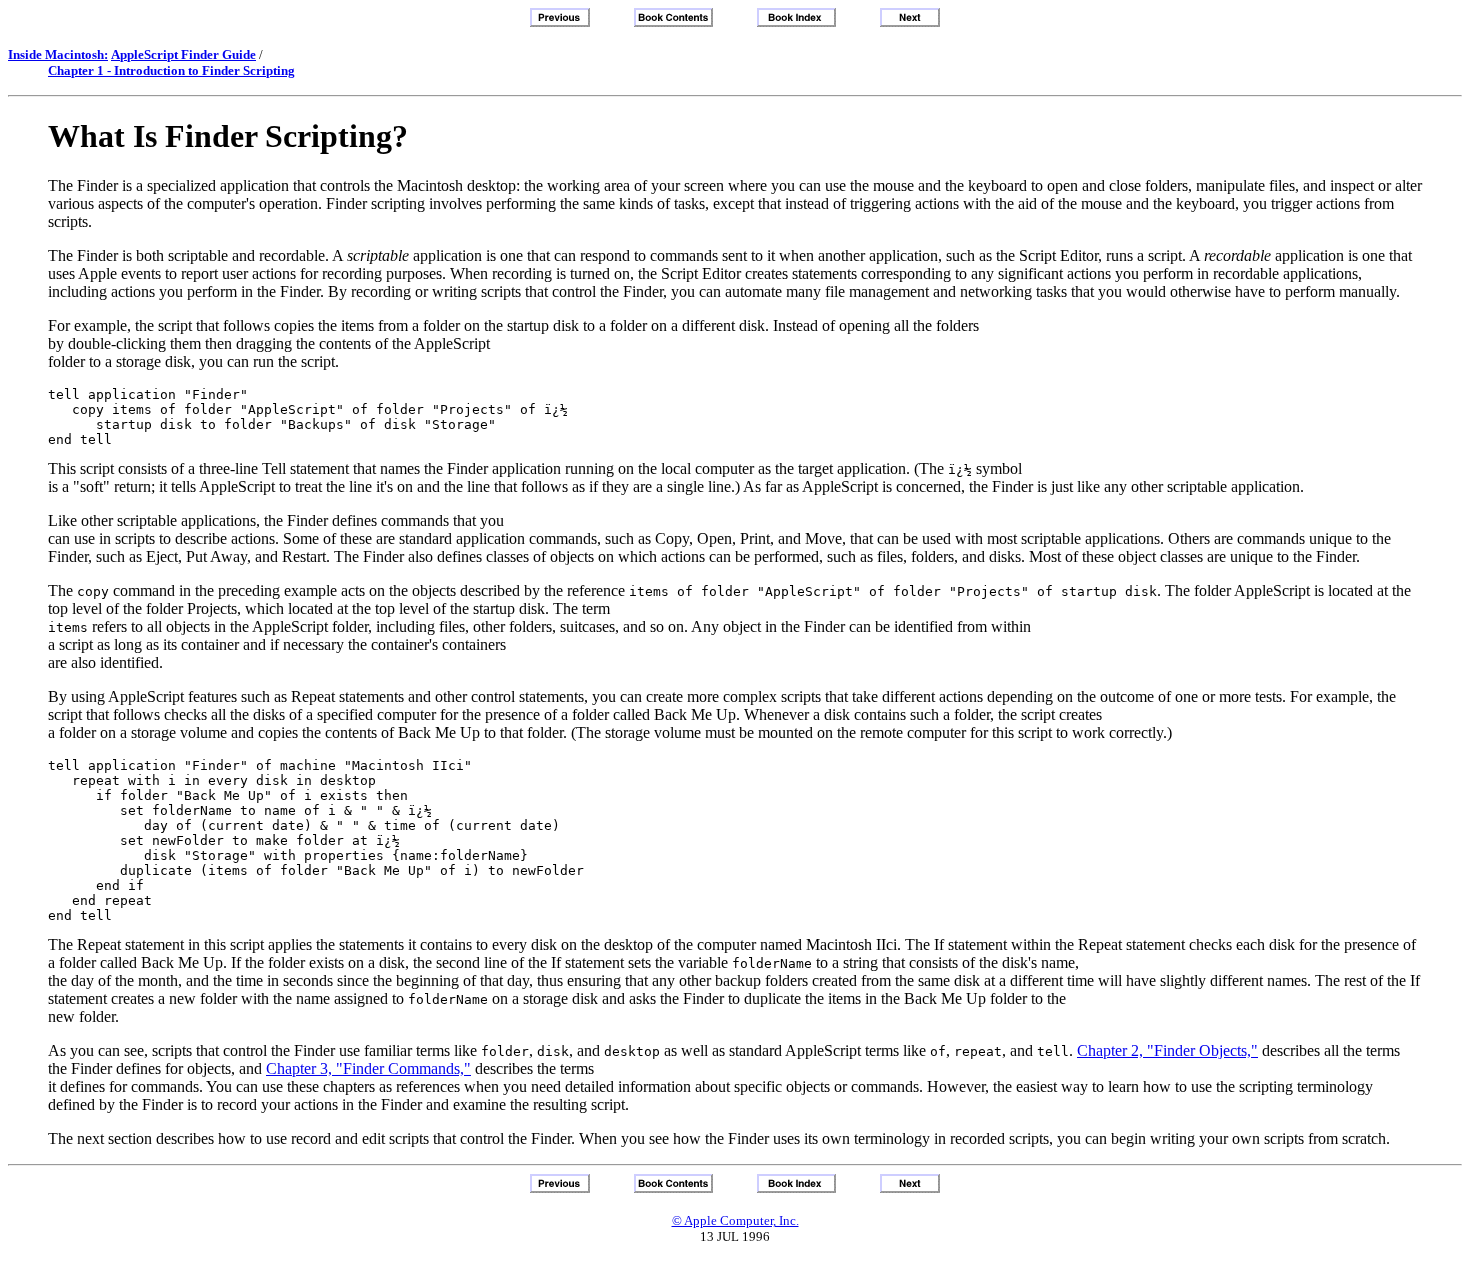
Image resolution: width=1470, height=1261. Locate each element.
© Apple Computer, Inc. (735, 1220)
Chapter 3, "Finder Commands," (368, 1068)
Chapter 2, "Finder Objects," (1167, 1050)
